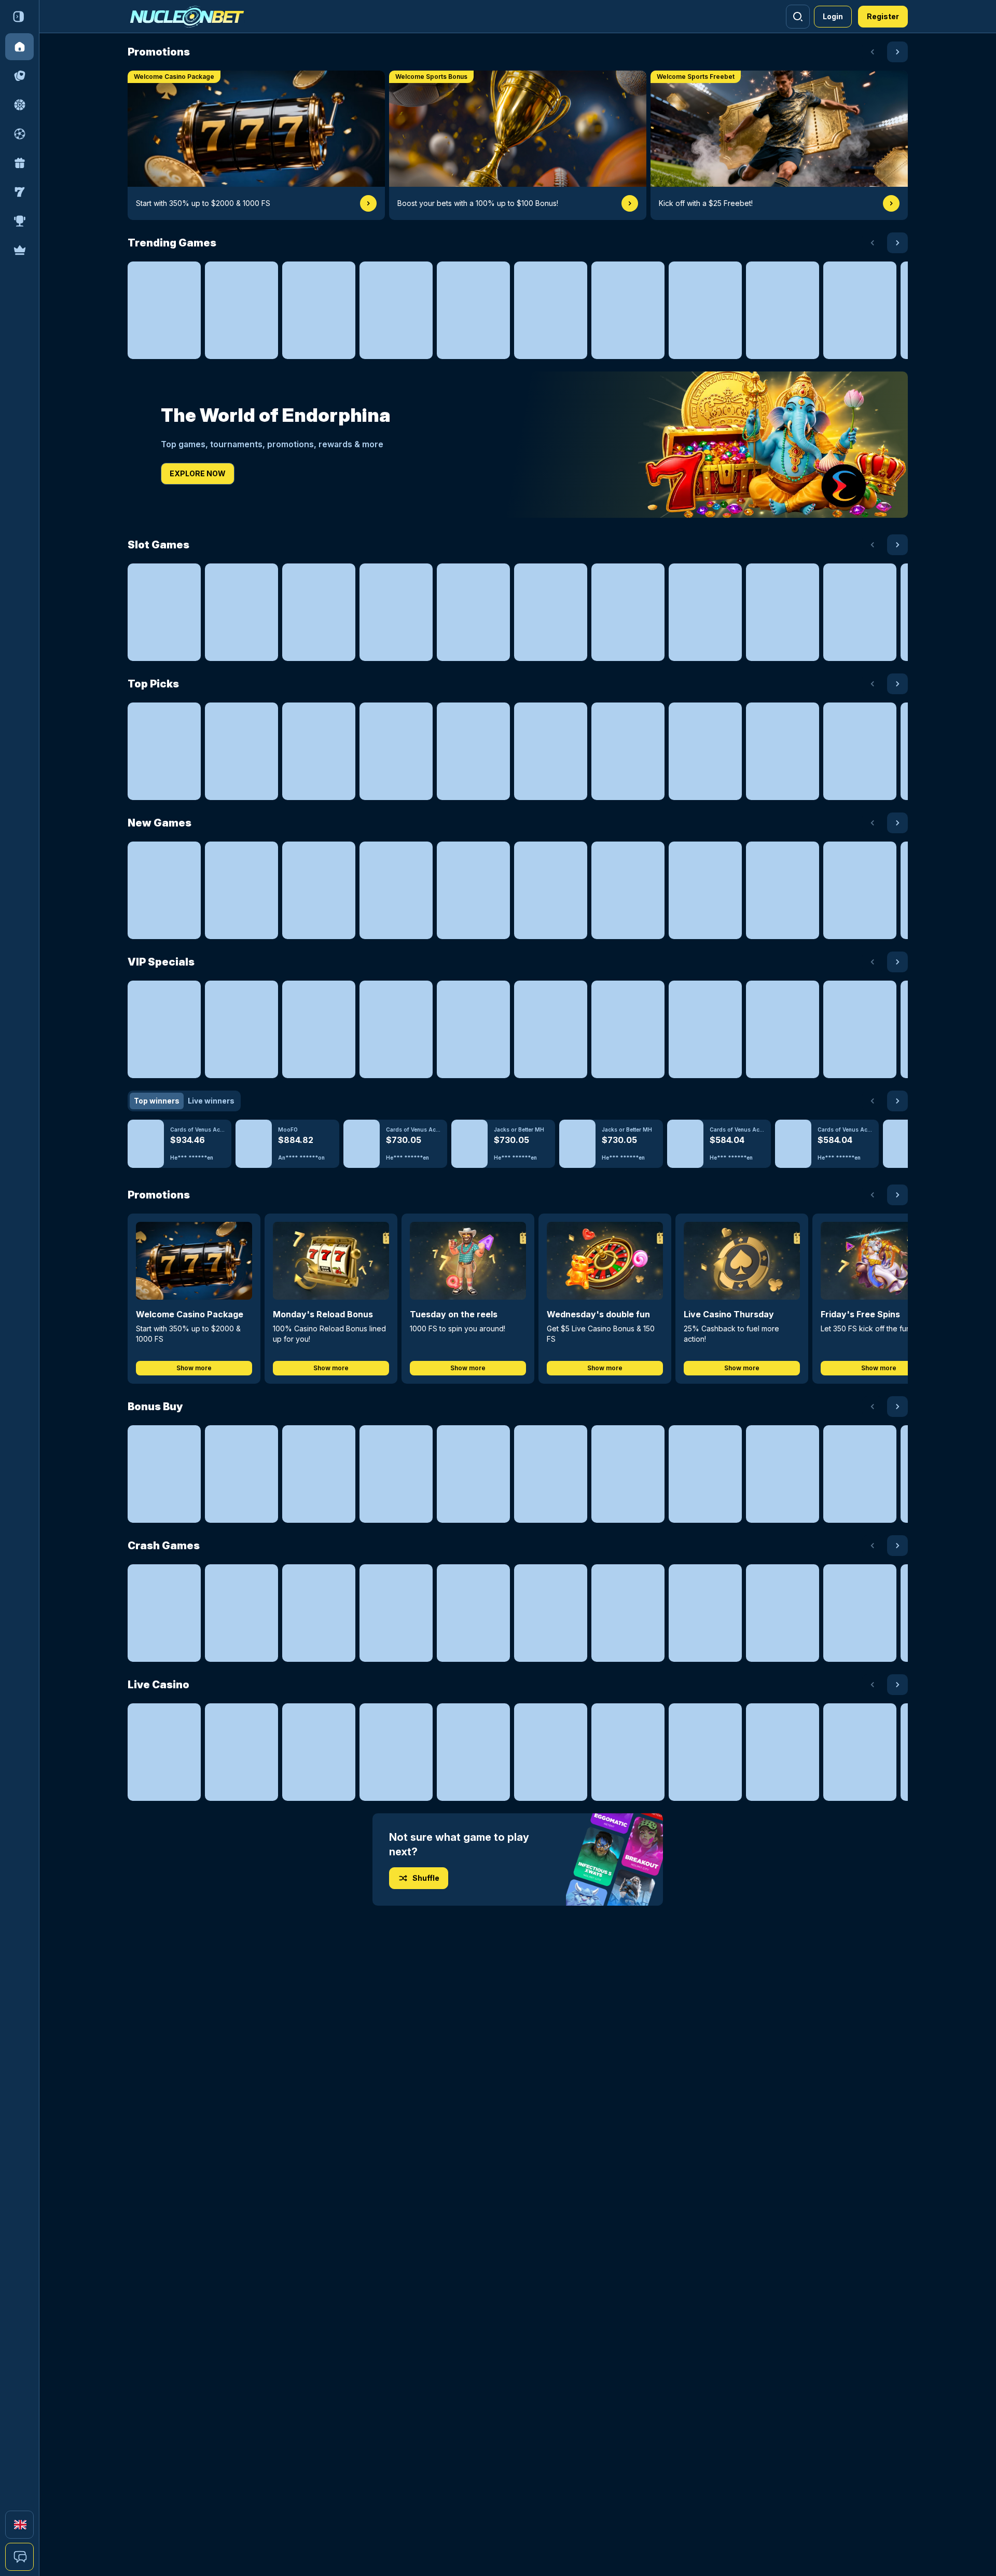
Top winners (157, 1101)
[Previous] (873, 52)
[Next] (897, 52)
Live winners (211, 1101)
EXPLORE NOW (198, 473)
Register (883, 16)
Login (833, 16)
